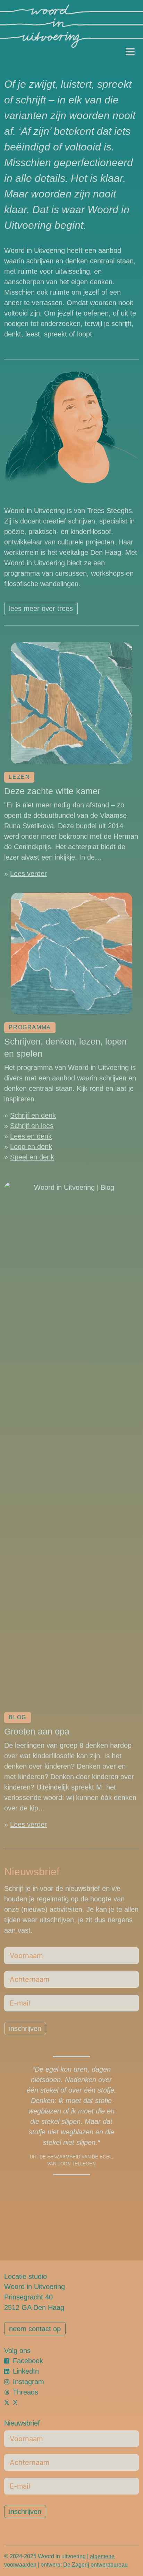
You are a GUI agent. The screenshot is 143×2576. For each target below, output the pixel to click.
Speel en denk (32, 1157)
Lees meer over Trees (41, 608)
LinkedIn (26, 2371)
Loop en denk (31, 1147)
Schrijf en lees (32, 1126)
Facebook (28, 2361)
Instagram (28, 2382)
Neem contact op (35, 2329)
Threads (26, 2392)
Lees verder (28, 874)
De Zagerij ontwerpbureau (95, 2565)
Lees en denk (31, 1136)
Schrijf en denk (33, 1115)
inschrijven (25, 2028)
